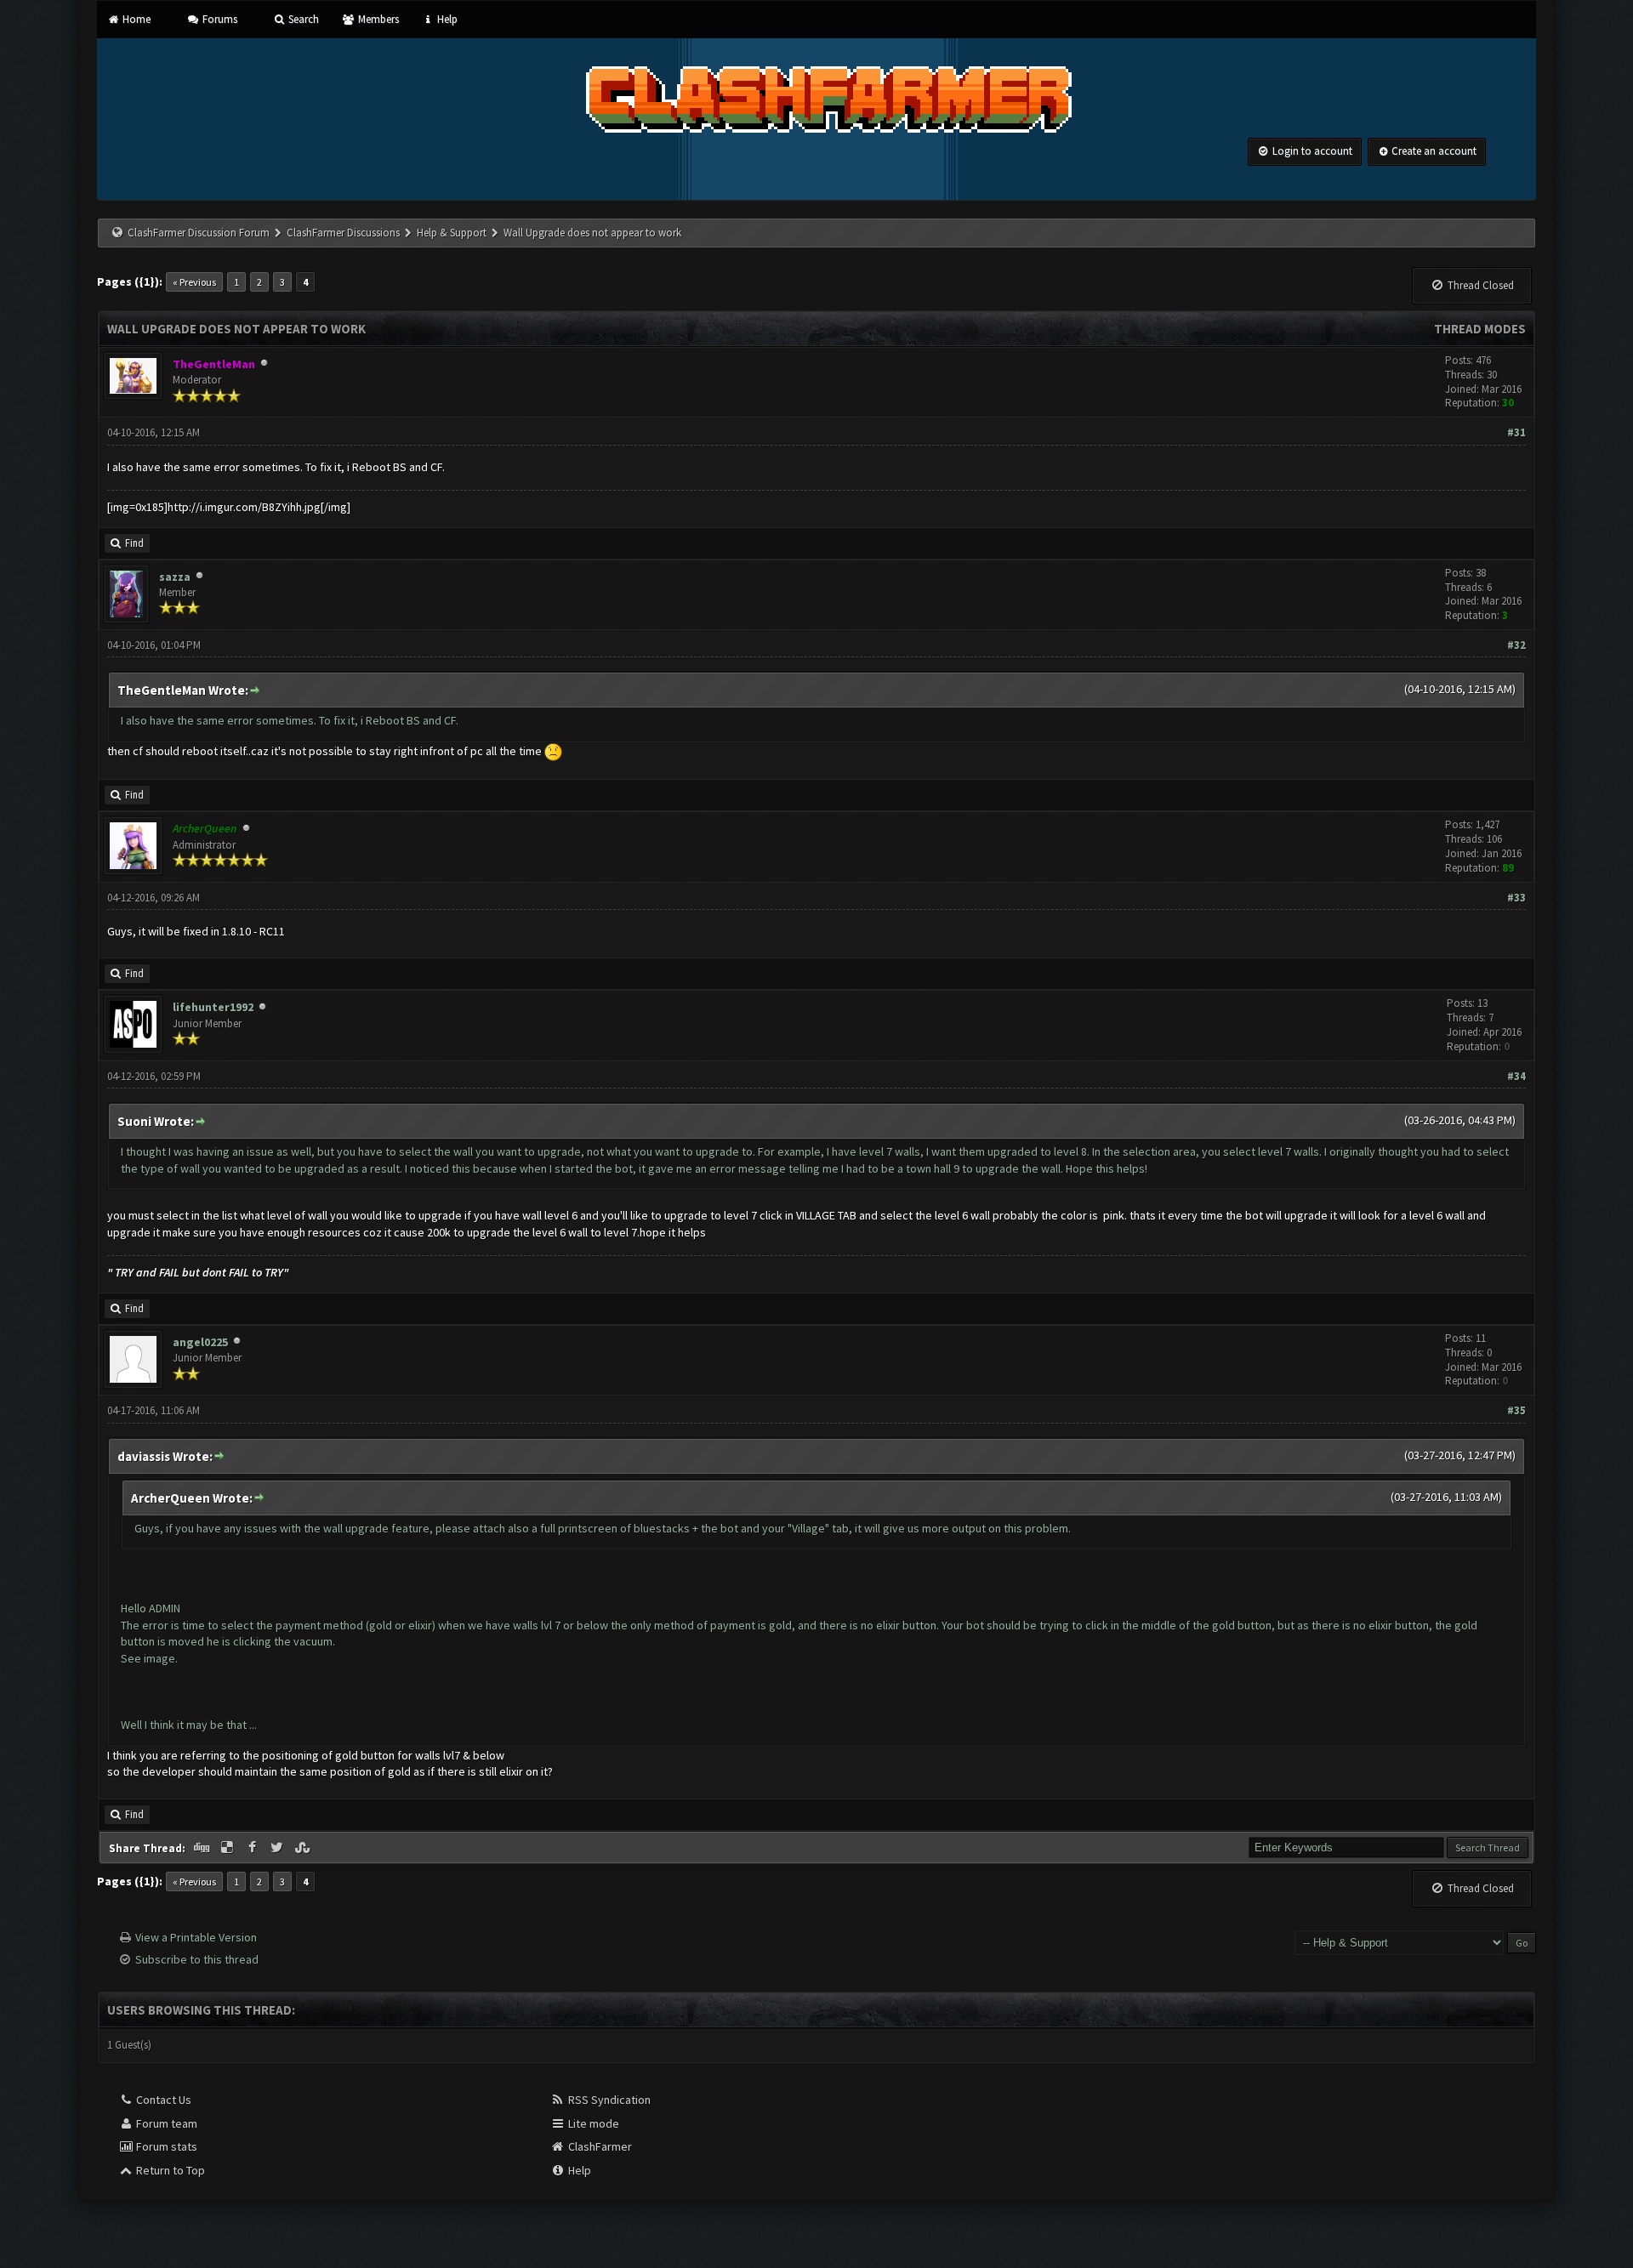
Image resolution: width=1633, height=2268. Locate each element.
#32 (1516, 645)
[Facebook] (253, 1848)
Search (302, 19)
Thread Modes (1480, 329)
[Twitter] (279, 1848)
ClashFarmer (599, 2146)
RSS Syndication (608, 2100)
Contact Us (162, 2100)
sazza (175, 577)
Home (135, 19)
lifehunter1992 (213, 1007)
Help (446, 19)
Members (377, 19)
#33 (1516, 898)
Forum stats (165, 2146)
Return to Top (169, 2170)
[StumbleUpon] (304, 1848)
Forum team (165, 2123)
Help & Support (452, 233)
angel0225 (200, 1342)
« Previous (194, 282)
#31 (1516, 432)
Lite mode (592, 2123)
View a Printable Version (196, 1937)
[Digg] (203, 1848)
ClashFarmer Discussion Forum (199, 233)
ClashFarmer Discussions (344, 233)
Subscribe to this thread (197, 1959)
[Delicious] (229, 1848)
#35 (1516, 1410)
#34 (1516, 1076)
